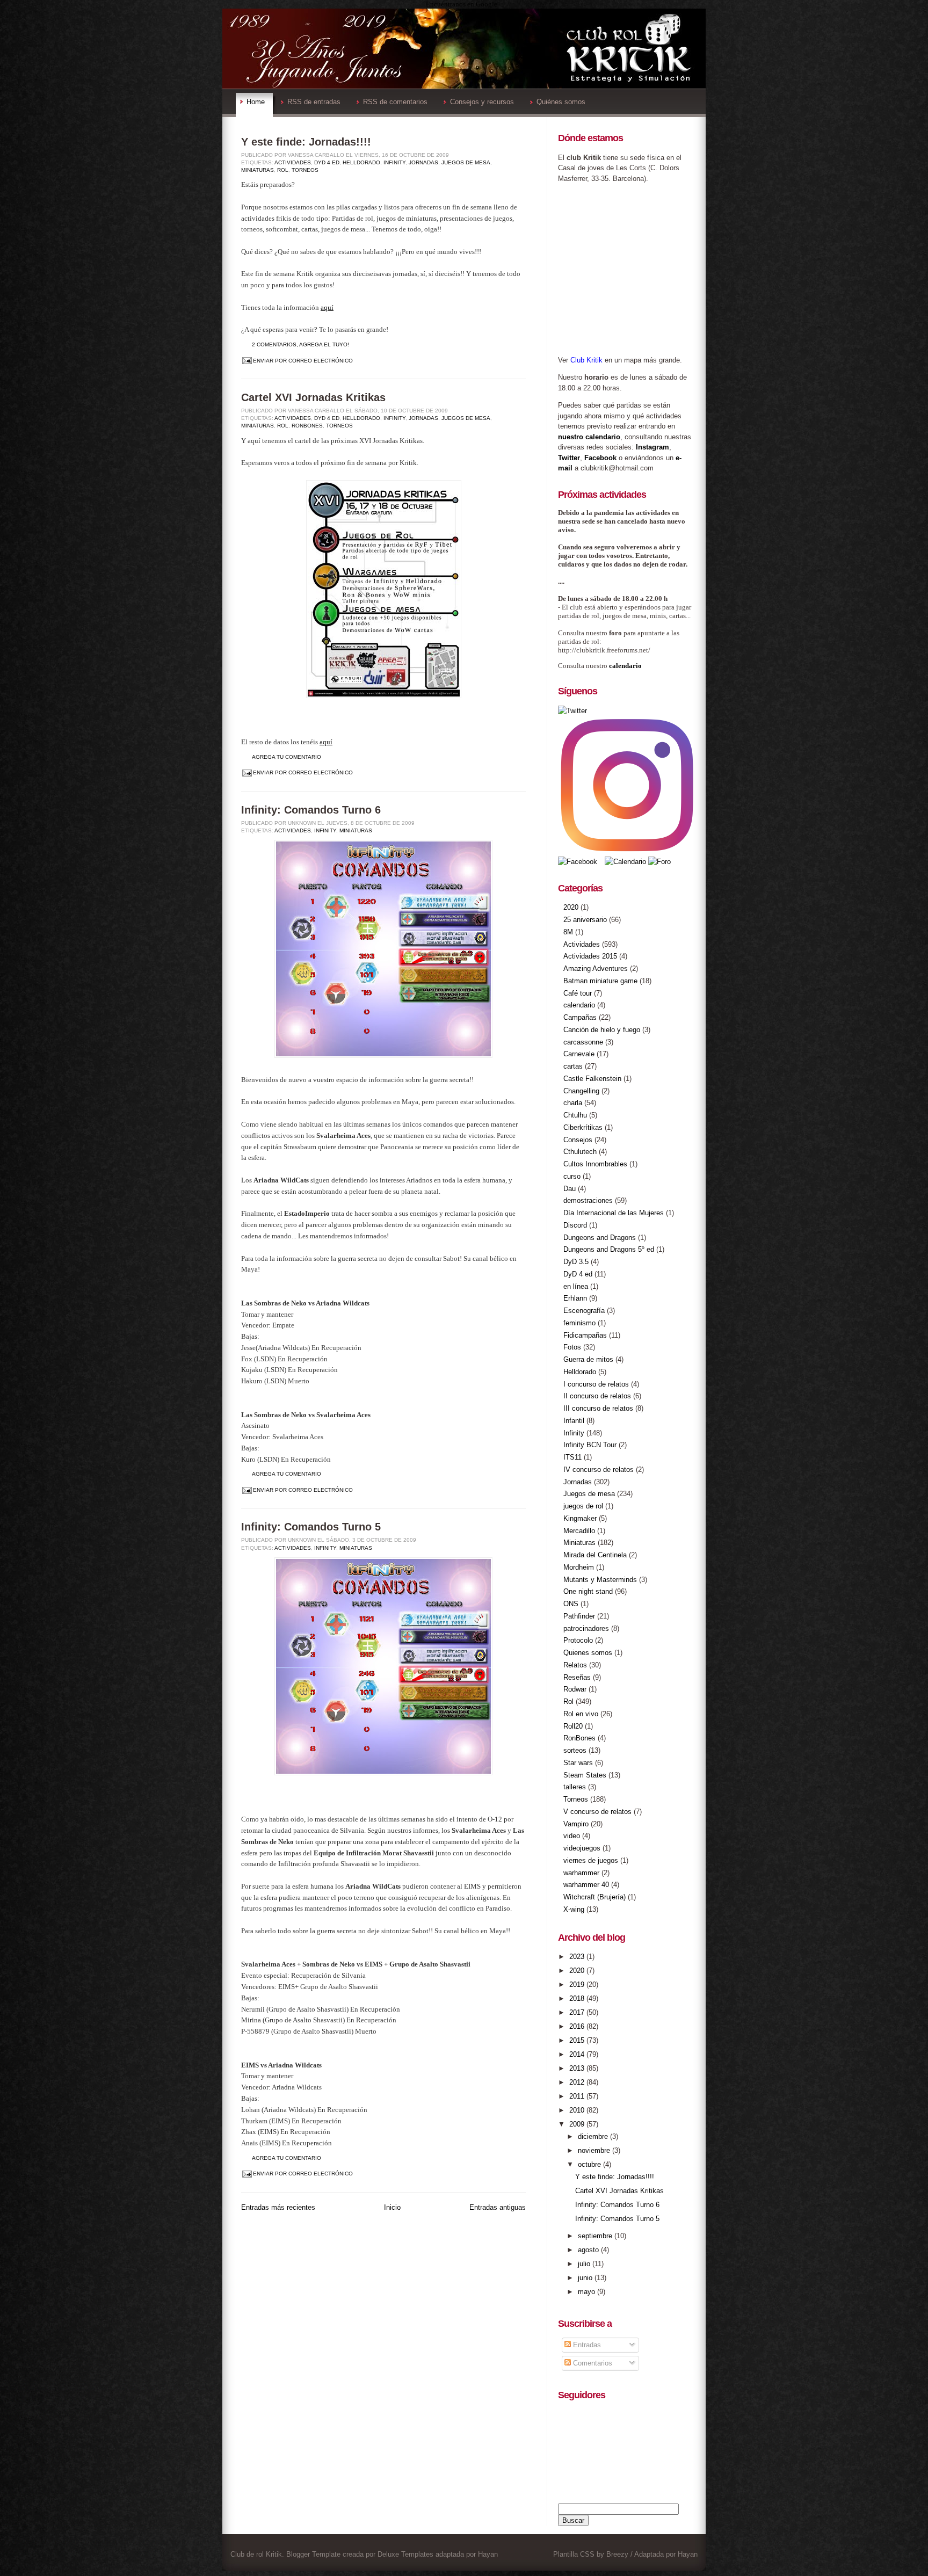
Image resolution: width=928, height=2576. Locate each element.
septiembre (596, 2236)
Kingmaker (580, 1518)
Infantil (574, 1421)
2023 (578, 1957)
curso (572, 1176)
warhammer (581, 1873)
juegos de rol (583, 1506)
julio (585, 2264)
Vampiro (576, 1824)
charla (573, 1103)
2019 (578, 1984)
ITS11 (572, 1457)
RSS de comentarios (395, 102)
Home (256, 102)
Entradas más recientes (278, 2207)
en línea (576, 1286)
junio (586, 2278)
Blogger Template (313, 2554)
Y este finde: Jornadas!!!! (306, 142)
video (572, 1836)
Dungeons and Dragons (600, 1238)
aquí (327, 307)
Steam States (585, 1775)
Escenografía (584, 1311)
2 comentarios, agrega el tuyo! (300, 344)
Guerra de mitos (588, 1359)
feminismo (579, 1323)
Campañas (580, 1017)
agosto (589, 2250)
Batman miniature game (600, 981)
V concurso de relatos (597, 1812)
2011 (578, 2096)
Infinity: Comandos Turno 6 (311, 810)
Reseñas (577, 1677)
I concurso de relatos (596, 1384)
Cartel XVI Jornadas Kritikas (313, 397)
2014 (578, 2054)
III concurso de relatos (598, 1408)
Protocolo (578, 1640)
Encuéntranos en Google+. (464, 4)
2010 (578, 2110)
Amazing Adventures (596, 968)
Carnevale (579, 1054)
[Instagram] (627, 851)
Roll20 (573, 1726)
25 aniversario (585, 920)
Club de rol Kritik (256, 2554)
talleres (575, 1787)
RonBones (307, 426)
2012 (578, 2082)
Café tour (578, 993)
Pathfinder (579, 1616)
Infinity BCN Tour (590, 1445)
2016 (578, 2026)
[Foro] (659, 862)
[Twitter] (572, 711)
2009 (578, 2124)
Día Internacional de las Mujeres (614, 1213)
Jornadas (423, 162)
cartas (573, 1066)
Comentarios (592, 2363)
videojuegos (582, 1848)
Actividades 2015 (590, 956)
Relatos (575, 1665)
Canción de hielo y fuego (602, 1030)
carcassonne (583, 1042)
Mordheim (579, 1567)
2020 (571, 907)
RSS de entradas (314, 102)
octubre (590, 2164)
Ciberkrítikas (583, 1127)
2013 (578, 2068)
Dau (570, 1189)
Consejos (578, 1140)
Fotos (572, 1347)
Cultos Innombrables (595, 1164)
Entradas (586, 2345)
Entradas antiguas (498, 2207)
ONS (571, 1604)
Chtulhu (575, 1115)
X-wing (574, 1909)
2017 (578, 2012)
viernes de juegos (591, 1860)
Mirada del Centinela (595, 1555)
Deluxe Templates (405, 2554)
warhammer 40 (586, 1885)
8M (568, 932)
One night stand (588, 1591)
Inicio (392, 2207)
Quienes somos (588, 1653)
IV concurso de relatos (599, 1470)
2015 (578, 2040)
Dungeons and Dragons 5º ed (609, 1249)
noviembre (595, 2150)
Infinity (394, 162)
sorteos (575, 1750)
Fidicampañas (585, 1335)
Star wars (578, 1763)
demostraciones (588, 1200)
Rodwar (575, 1689)
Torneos (305, 170)
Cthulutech (580, 1152)
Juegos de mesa (466, 162)
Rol (283, 170)
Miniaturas (258, 170)
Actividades (293, 162)
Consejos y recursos (482, 102)
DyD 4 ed (327, 162)
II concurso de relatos (597, 1396)
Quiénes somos (561, 102)
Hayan (488, 2554)
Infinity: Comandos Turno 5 (311, 1527)
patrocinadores (586, 1628)
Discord (575, 1225)
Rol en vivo (581, 1714)
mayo (588, 2292)
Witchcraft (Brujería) (595, 1897)
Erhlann (575, 1298)
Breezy (617, 2554)
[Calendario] (625, 862)
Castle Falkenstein (592, 1079)
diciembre (594, 2136)
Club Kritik (586, 360)
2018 (578, 1998)
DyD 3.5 (576, 1262)
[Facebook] (579, 862)
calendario (625, 666)
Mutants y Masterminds (600, 1580)
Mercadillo (579, 1531)
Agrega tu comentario (287, 757)
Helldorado (361, 162)
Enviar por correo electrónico (303, 361)
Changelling (581, 1091)
